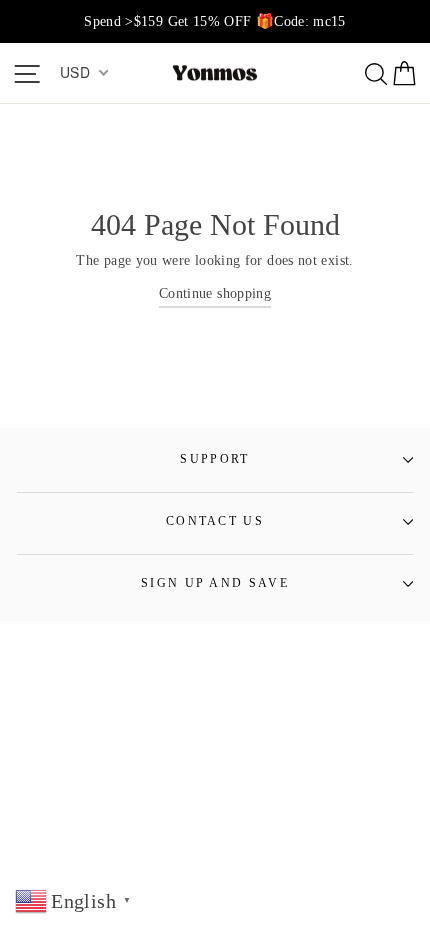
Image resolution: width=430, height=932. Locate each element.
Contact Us (215, 521)
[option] (215, 21)
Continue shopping (215, 293)
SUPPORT (214, 459)
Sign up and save (215, 583)
